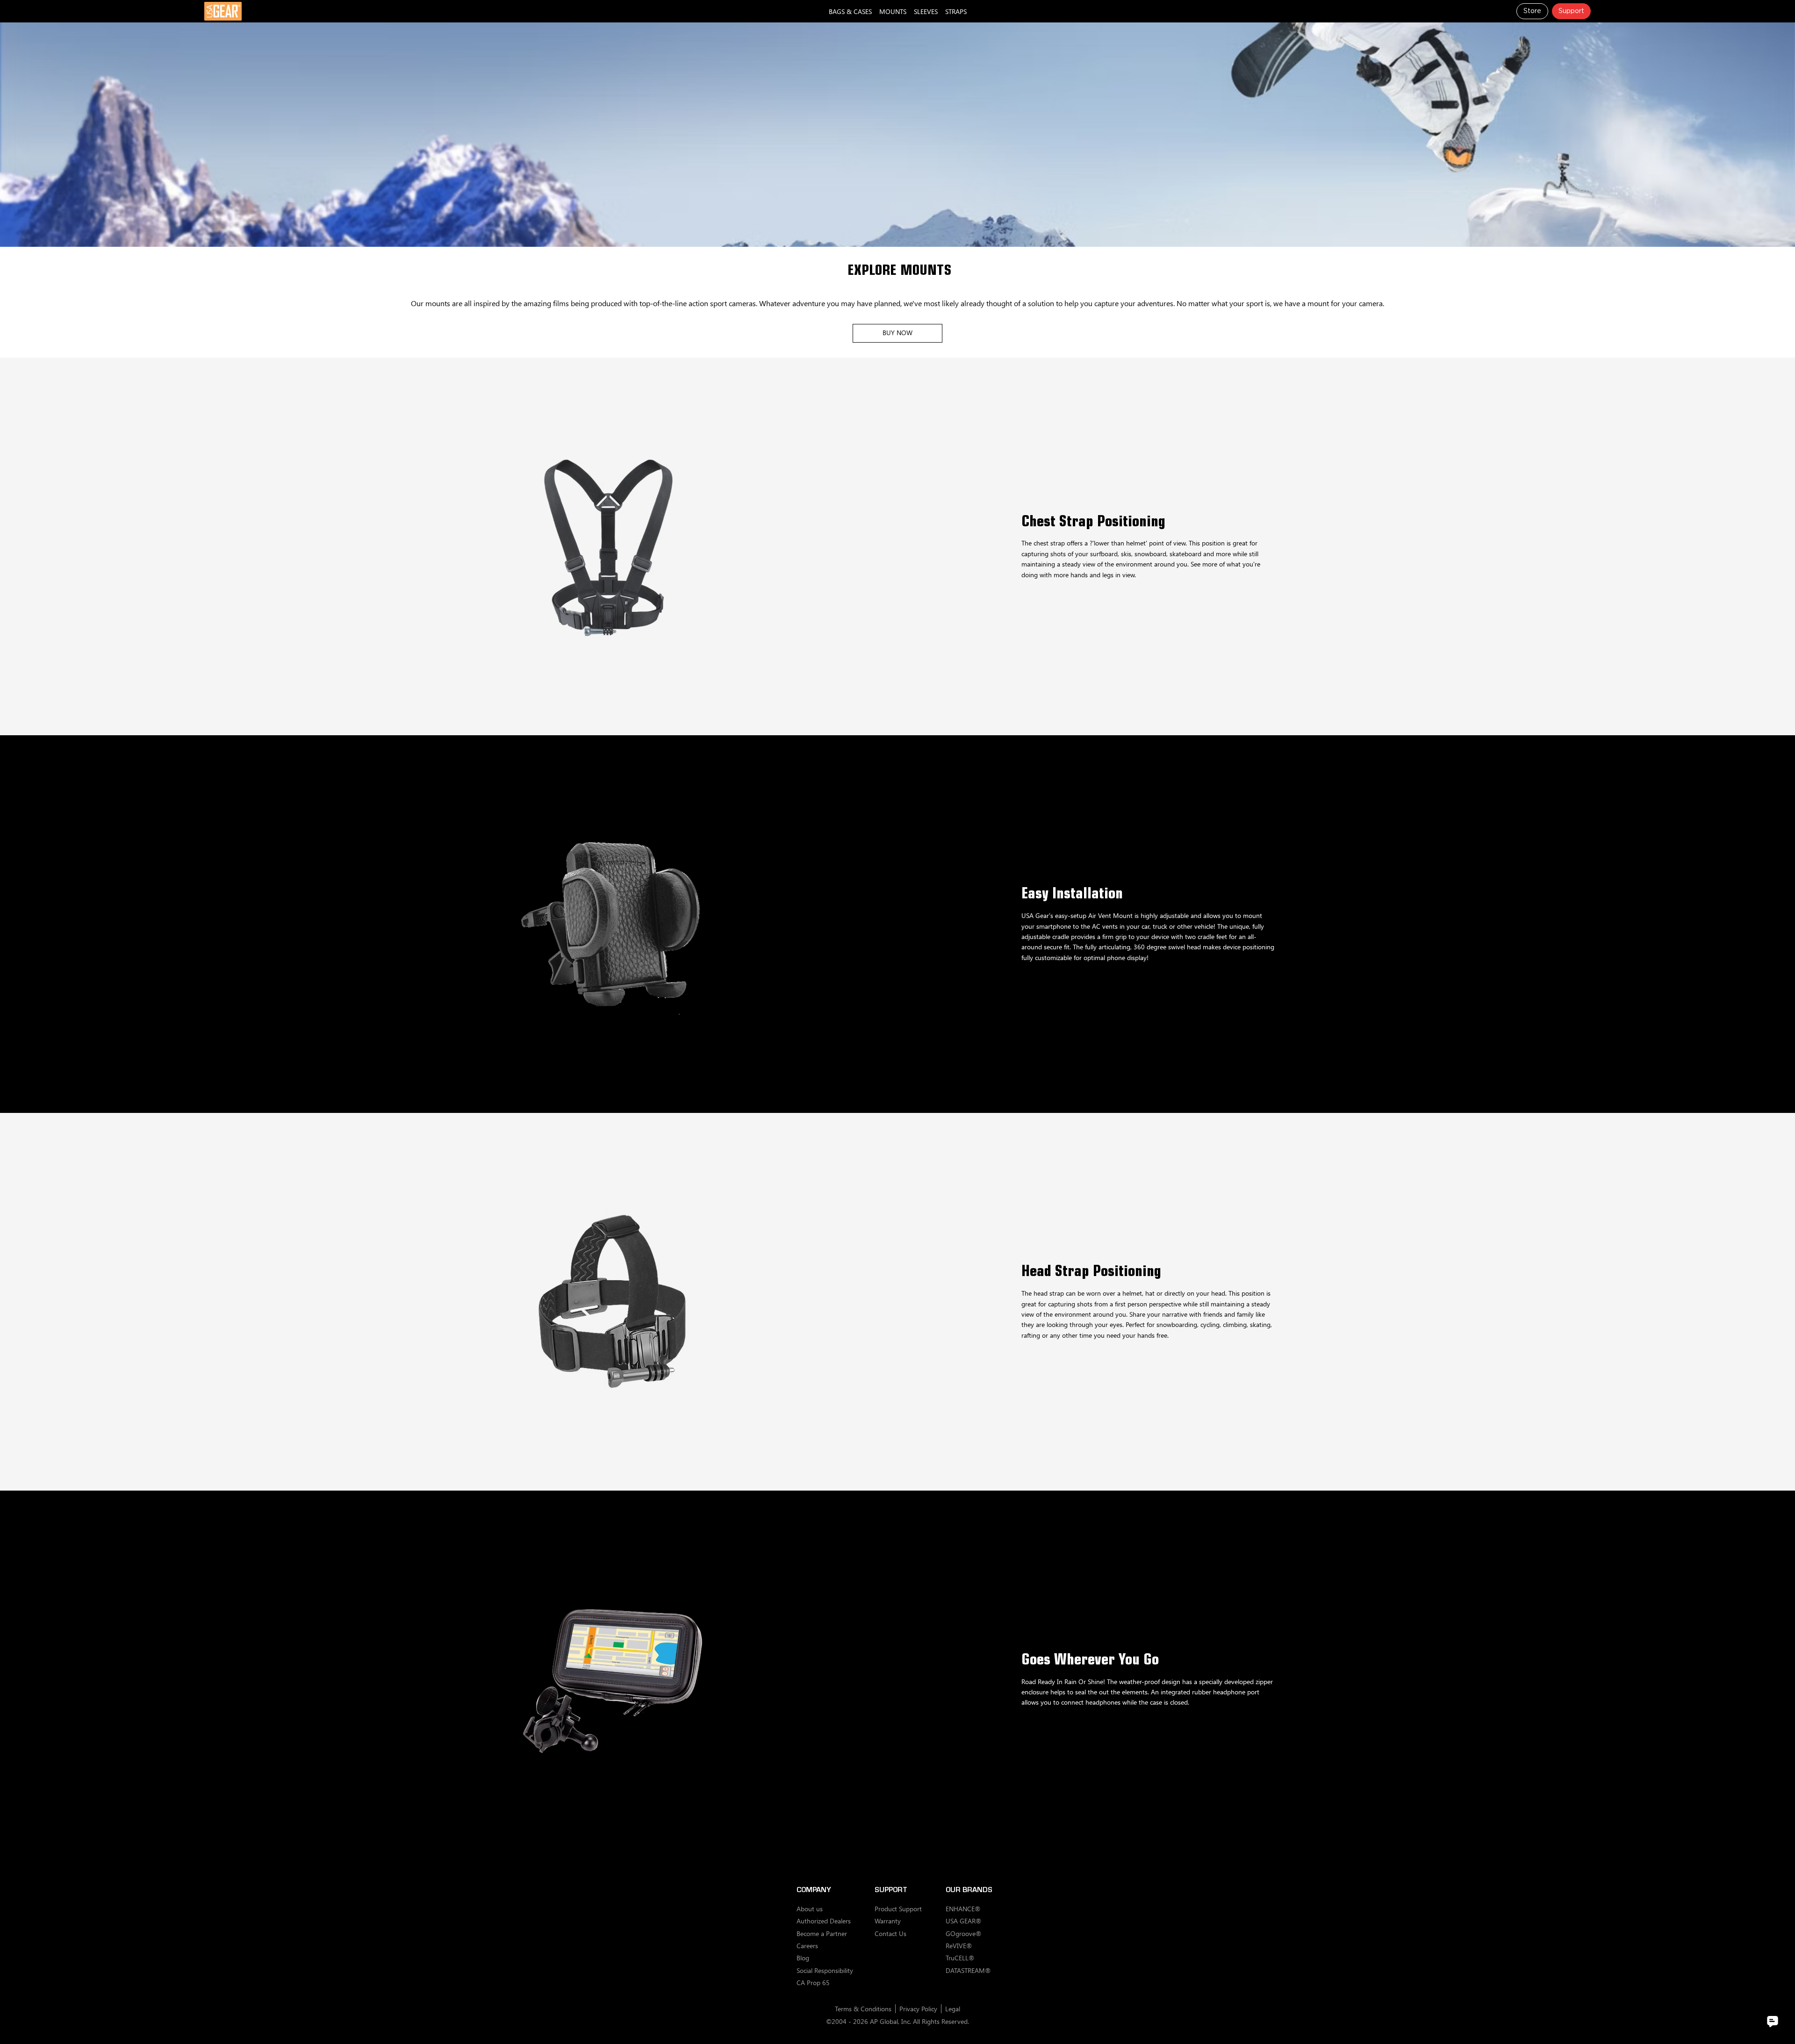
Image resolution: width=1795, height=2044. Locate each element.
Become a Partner (822, 1933)
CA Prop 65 (813, 1983)
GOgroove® (963, 1933)
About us (810, 1909)
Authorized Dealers (824, 1921)
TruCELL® (960, 1958)
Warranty (888, 1921)
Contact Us (890, 1933)
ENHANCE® (963, 1909)
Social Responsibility (825, 1970)
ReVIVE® (959, 1946)
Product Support (898, 1909)
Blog (803, 1958)
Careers (807, 1946)
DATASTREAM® (968, 1970)
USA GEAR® (963, 1921)
